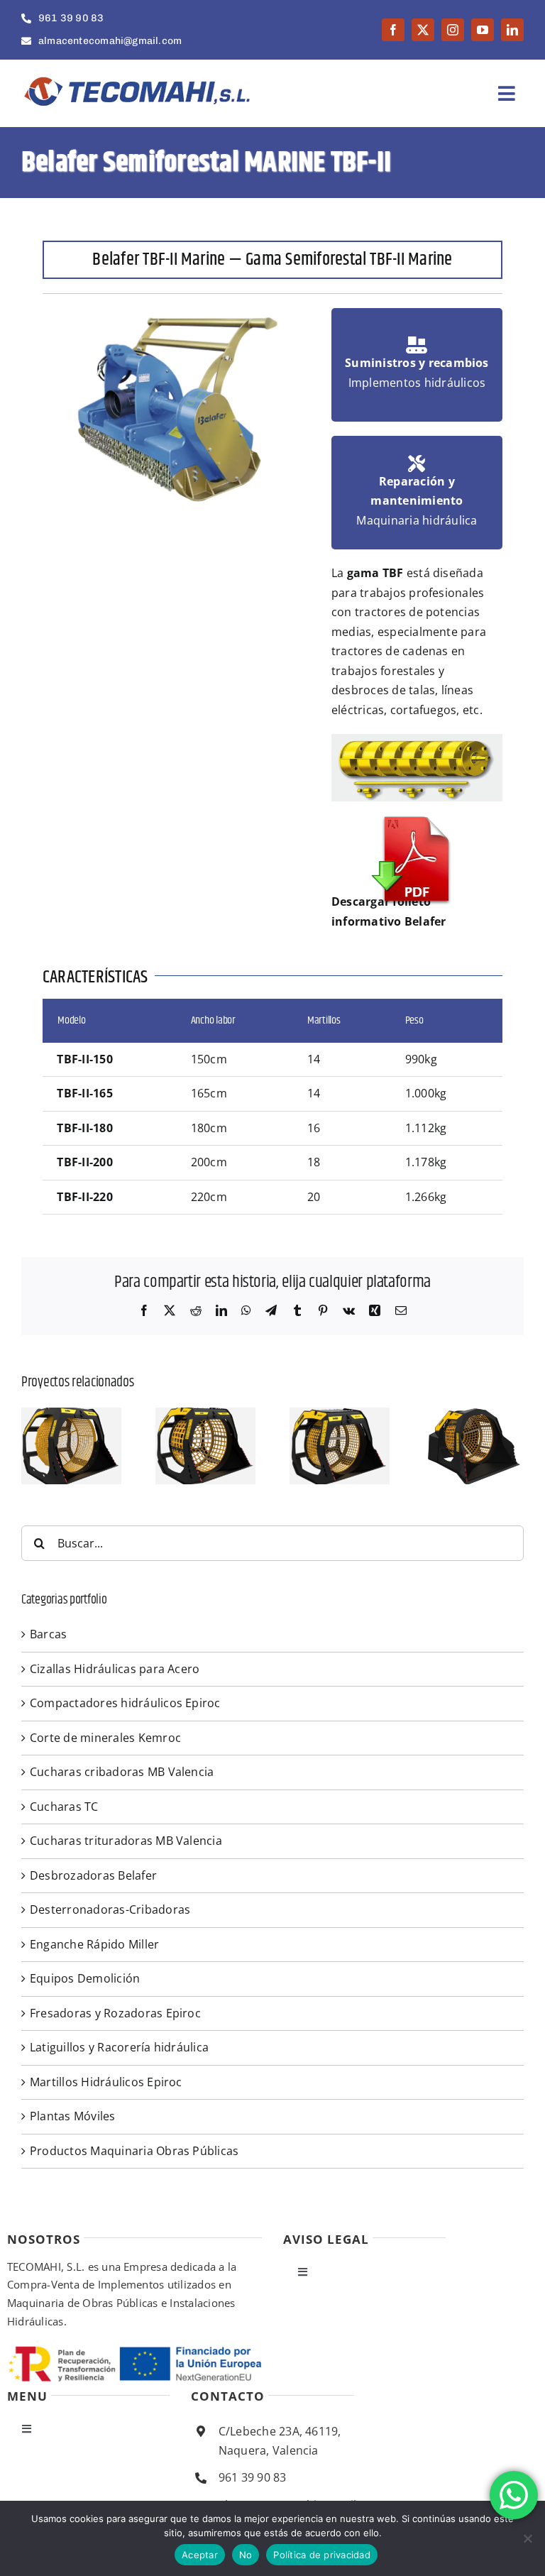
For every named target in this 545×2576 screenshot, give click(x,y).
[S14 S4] (340, 1415)
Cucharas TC (64, 1807)
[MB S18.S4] (205, 1415)
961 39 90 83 (253, 2477)
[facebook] (393, 30)
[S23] (71, 1415)
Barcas (48, 1634)
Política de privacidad (322, 2555)
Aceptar (200, 2555)
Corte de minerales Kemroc (105, 1738)
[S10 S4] (474, 1415)
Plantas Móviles (73, 2116)
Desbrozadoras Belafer (93, 1875)
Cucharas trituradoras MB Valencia (126, 1841)
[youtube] (483, 30)
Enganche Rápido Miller (94, 1944)
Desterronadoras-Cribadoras (110, 1909)
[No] (527, 2538)
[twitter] (423, 30)
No (246, 2555)
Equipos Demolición (85, 1978)
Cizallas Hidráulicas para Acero (115, 1669)
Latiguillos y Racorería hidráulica (119, 2047)
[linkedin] (512, 30)
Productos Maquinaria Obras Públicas (134, 2151)
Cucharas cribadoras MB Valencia (122, 1772)
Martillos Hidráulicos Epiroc (106, 2082)
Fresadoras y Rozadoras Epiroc (115, 2013)
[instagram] (453, 30)
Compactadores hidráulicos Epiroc (125, 1703)
